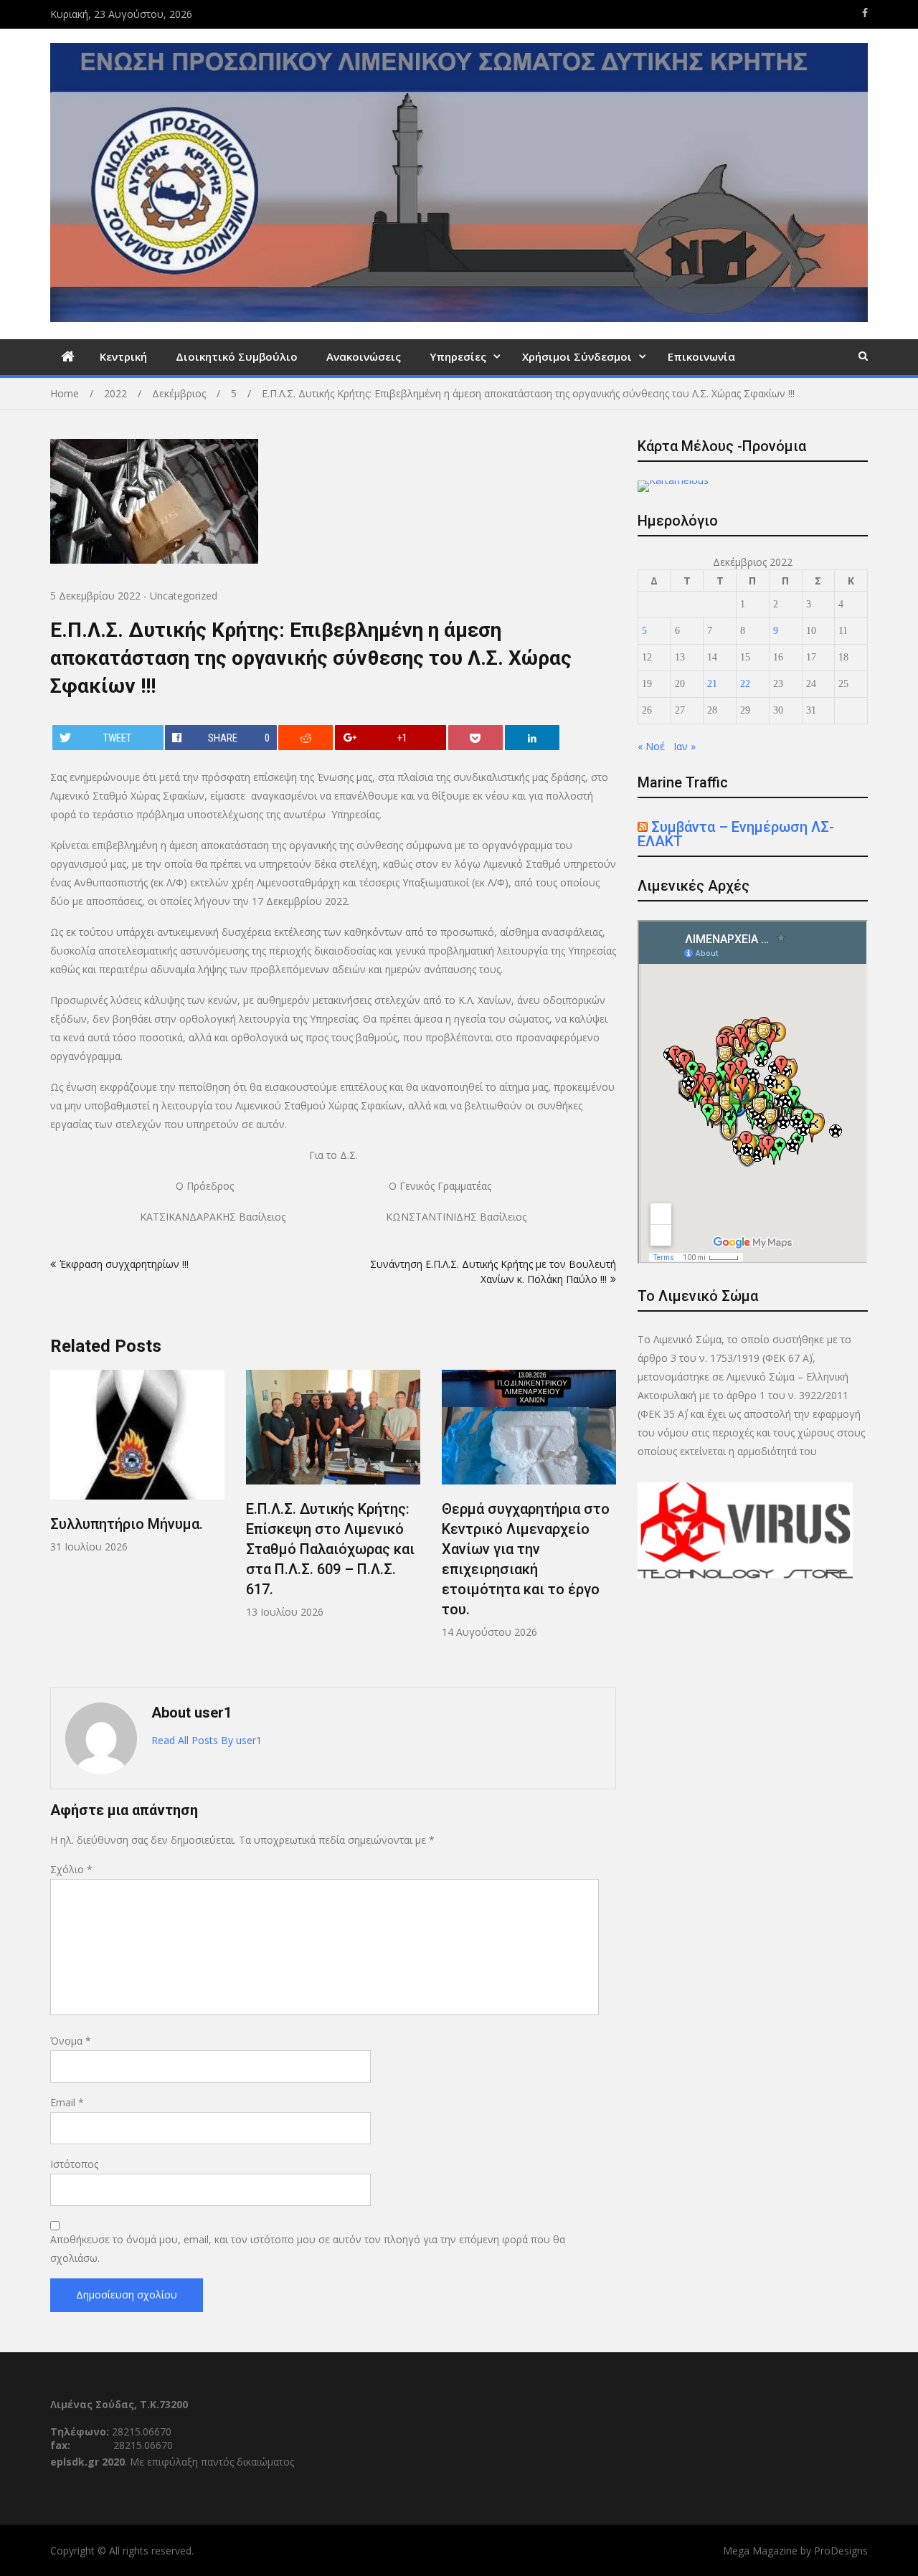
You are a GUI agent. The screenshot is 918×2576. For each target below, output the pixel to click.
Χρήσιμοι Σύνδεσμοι (577, 356)
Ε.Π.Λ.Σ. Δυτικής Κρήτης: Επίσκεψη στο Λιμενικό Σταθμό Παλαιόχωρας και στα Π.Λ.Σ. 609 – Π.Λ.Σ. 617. (330, 1549)
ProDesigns (841, 2551)
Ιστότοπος (74, 2164)
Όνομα (71, 2041)
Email (67, 2102)
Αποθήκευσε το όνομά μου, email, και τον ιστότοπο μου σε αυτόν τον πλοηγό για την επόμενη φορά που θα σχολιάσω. (308, 2249)
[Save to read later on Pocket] (475, 738)
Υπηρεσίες (458, 356)
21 (712, 684)
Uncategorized (184, 596)
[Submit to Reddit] (306, 738)
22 (745, 684)
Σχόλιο (71, 1869)
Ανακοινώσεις (364, 356)
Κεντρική (123, 356)
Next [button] (607, 1521)
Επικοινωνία (701, 356)
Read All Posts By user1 (207, 1740)
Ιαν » (685, 746)
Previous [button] (60, 1521)
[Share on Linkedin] (532, 738)
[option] (137, 1462)
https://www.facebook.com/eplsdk (865, 13)
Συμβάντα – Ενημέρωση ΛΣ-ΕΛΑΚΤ (736, 834)
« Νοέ (651, 746)
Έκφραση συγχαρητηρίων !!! (124, 1264)
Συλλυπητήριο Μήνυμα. (127, 1524)
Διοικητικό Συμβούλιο (237, 356)
